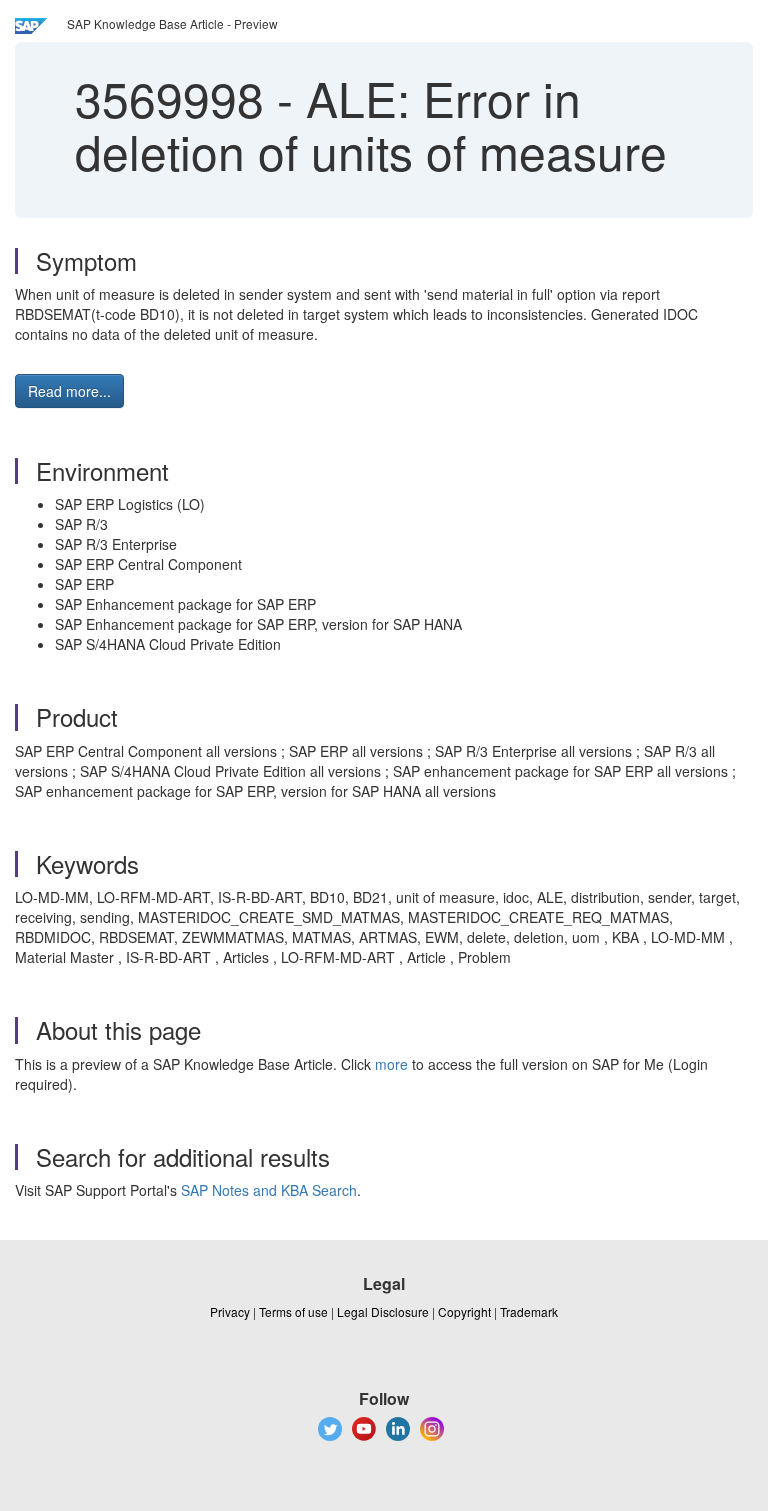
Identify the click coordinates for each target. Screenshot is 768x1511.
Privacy (230, 1311)
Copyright (464, 1311)
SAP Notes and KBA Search (269, 1190)
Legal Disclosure (383, 1311)
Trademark (529, 1311)
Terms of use (293, 1311)
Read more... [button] (69, 391)
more (391, 1064)
